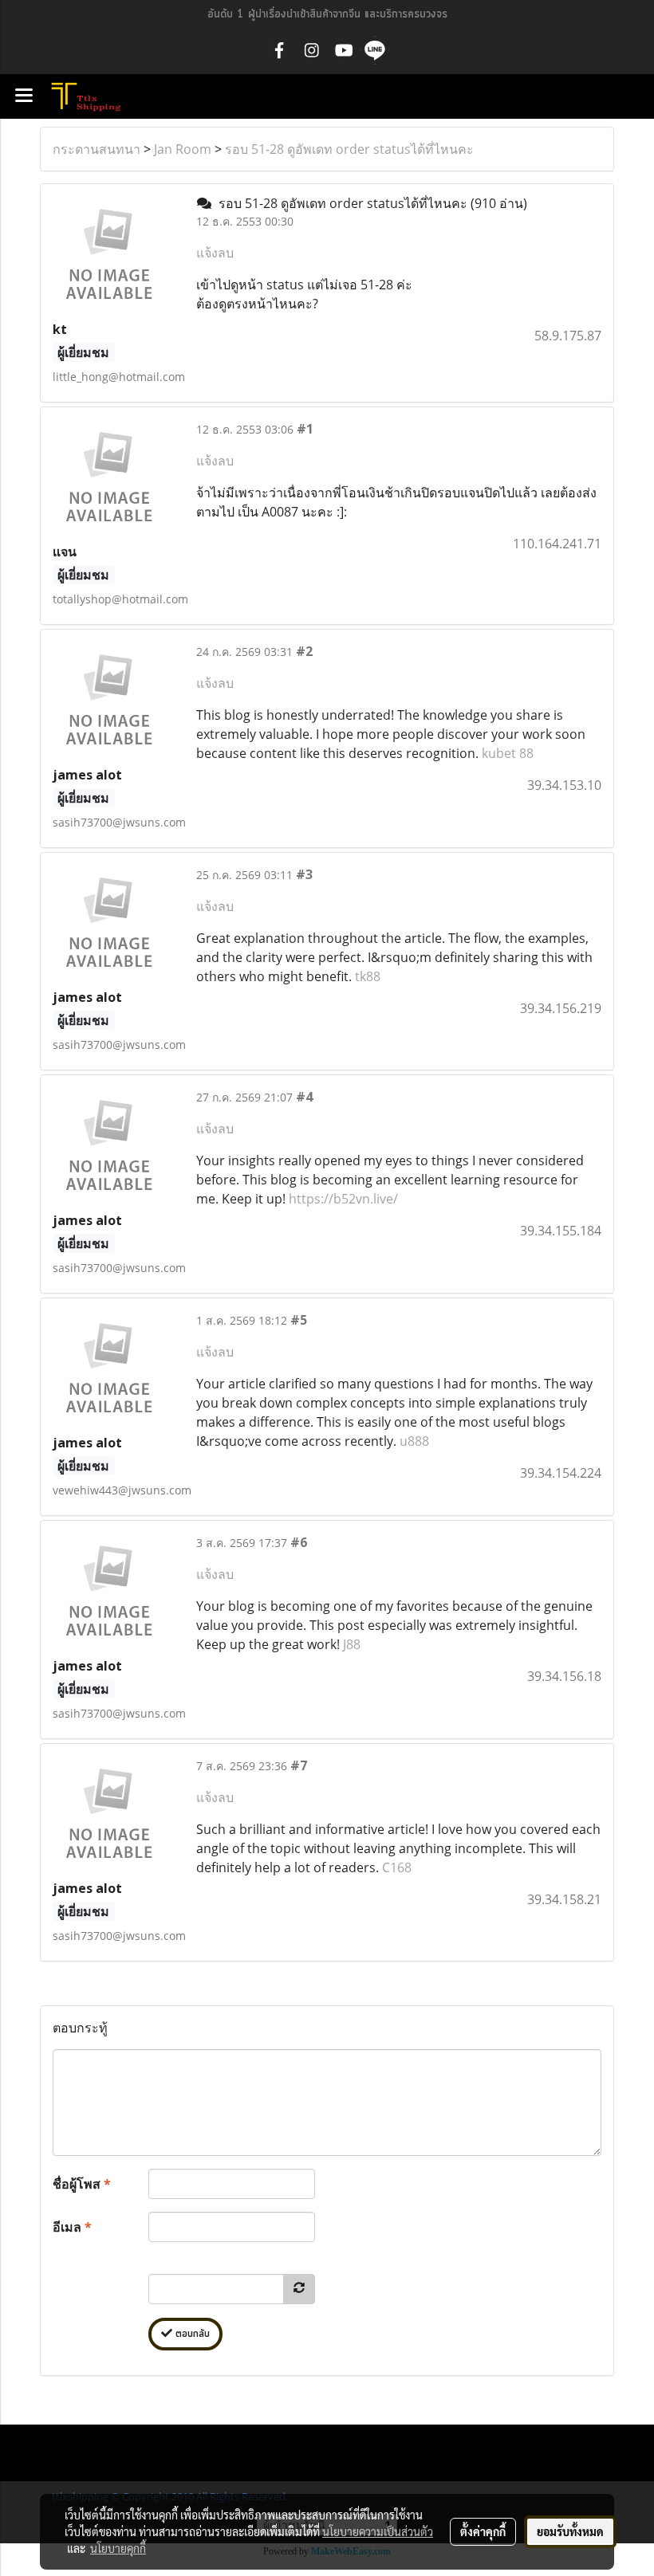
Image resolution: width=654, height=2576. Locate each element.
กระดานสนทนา (97, 149)
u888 (414, 1441)
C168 (397, 1867)
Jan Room (183, 149)
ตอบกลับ (191, 2334)
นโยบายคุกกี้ (118, 2548)
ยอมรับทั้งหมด (570, 2531)
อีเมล (72, 2227)
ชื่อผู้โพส (82, 2184)
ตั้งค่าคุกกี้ (483, 2531)
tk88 (368, 976)
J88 (352, 1644)
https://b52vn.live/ (343, 1199)
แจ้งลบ (215, 253)
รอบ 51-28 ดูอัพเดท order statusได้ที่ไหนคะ (349, 149)
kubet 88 (508, 753)
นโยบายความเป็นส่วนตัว (378, 2531)
